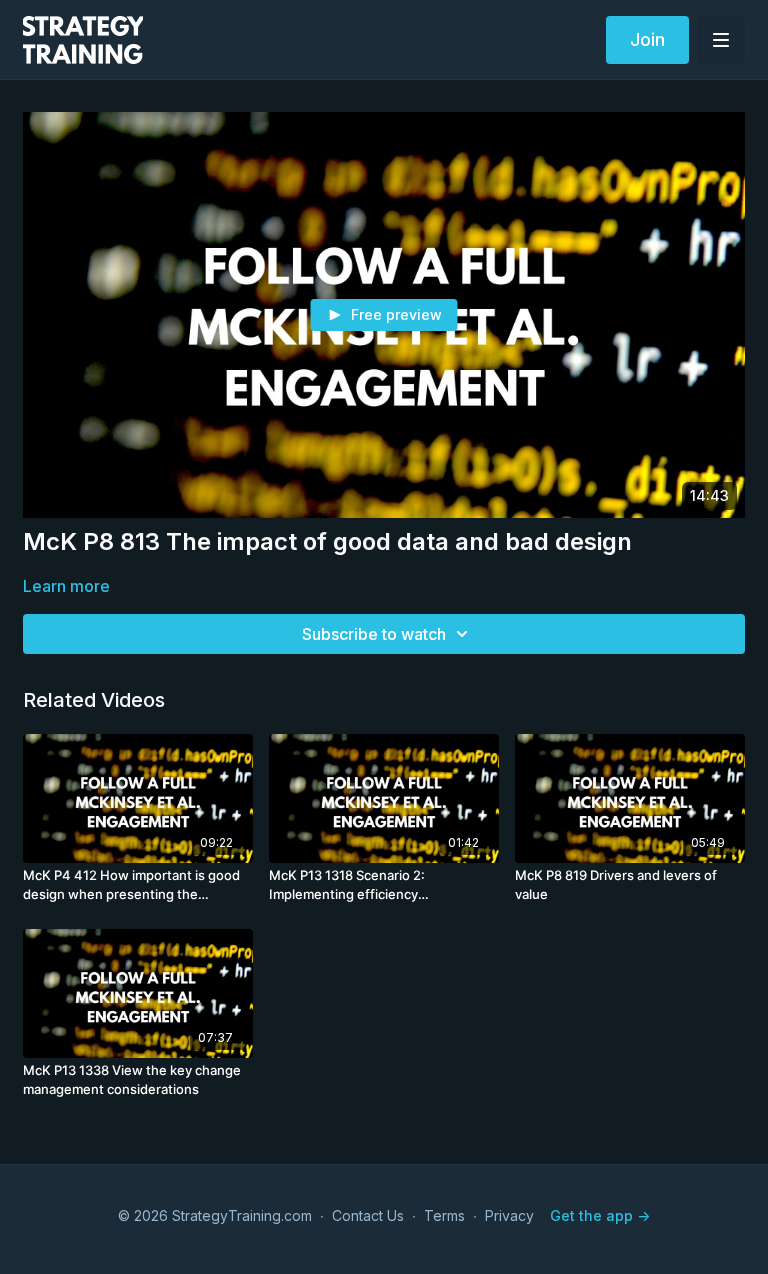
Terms (444, 1215)
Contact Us (368, 1215)
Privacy (509, 1215)
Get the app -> (600, 1215)
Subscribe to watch (374, 634)
